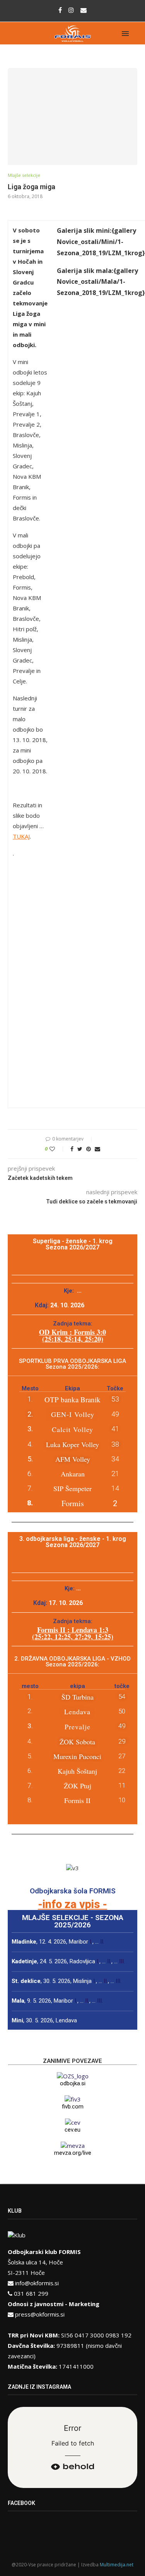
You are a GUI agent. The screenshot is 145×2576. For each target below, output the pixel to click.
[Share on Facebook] (72, 1149)
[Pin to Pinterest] (89, 1149)
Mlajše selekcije (24, 175)
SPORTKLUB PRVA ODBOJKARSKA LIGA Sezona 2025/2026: (72, 1364)
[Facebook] (60, 10)
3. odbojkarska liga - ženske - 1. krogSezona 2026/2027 (73, 1542)
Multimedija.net (117, 2565)
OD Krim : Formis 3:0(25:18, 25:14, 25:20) (72, 1335)
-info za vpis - (72, 1904)
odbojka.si (73, 2083)
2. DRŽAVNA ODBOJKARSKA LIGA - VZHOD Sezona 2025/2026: (72, 1662)
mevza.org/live (73, 2153)
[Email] (84, 10)
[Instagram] (71, 10)
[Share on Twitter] (80, 1149)
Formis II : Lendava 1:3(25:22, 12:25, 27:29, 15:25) (73, 1633)
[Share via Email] (97, 1149)
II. (102, 1942)
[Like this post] (57, 1149)
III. (122, 1961)
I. (91, 1942)
